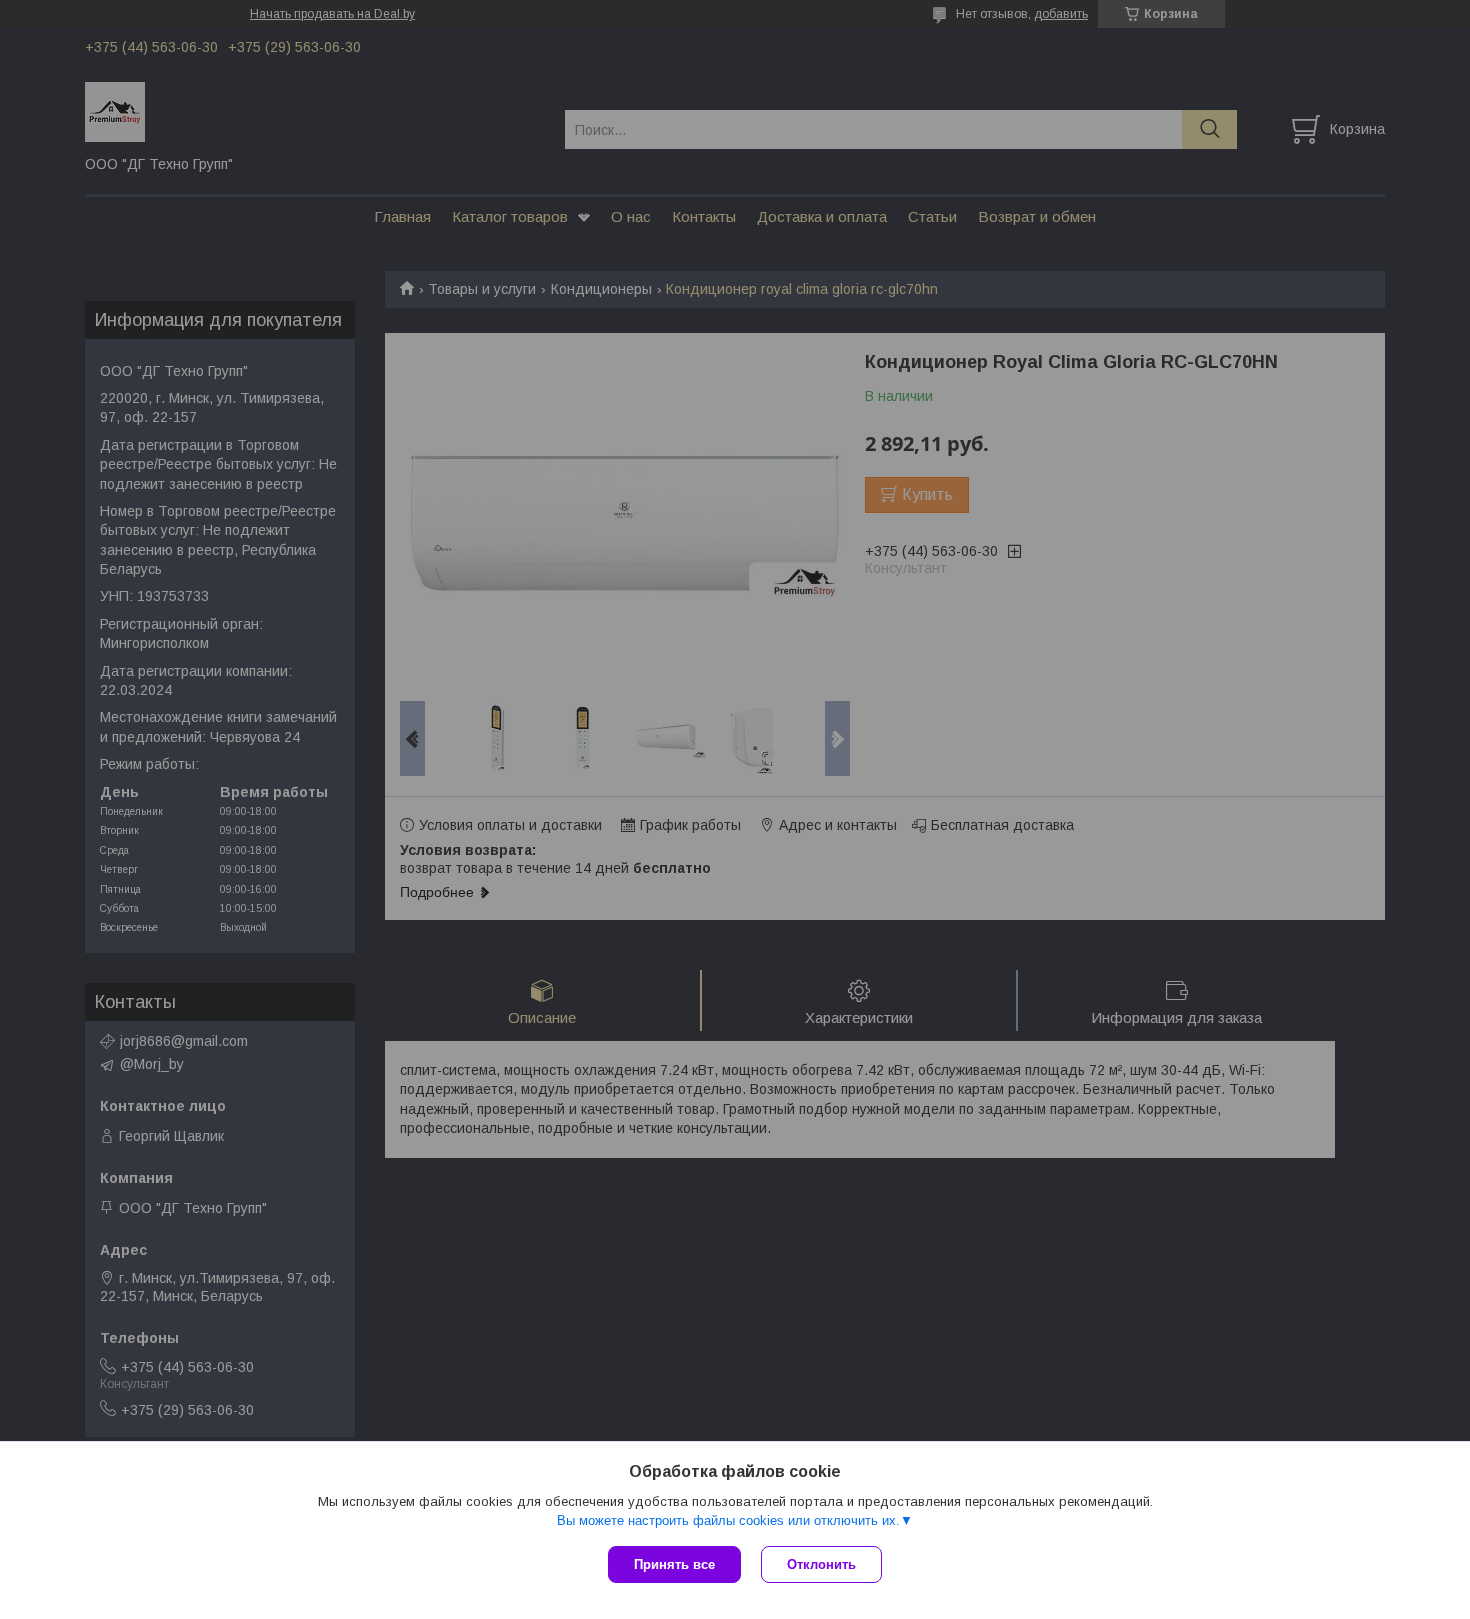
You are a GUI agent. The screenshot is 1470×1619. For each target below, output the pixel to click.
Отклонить (821, 1564)
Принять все (674, 1564)
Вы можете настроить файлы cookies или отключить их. (728, 1520)
